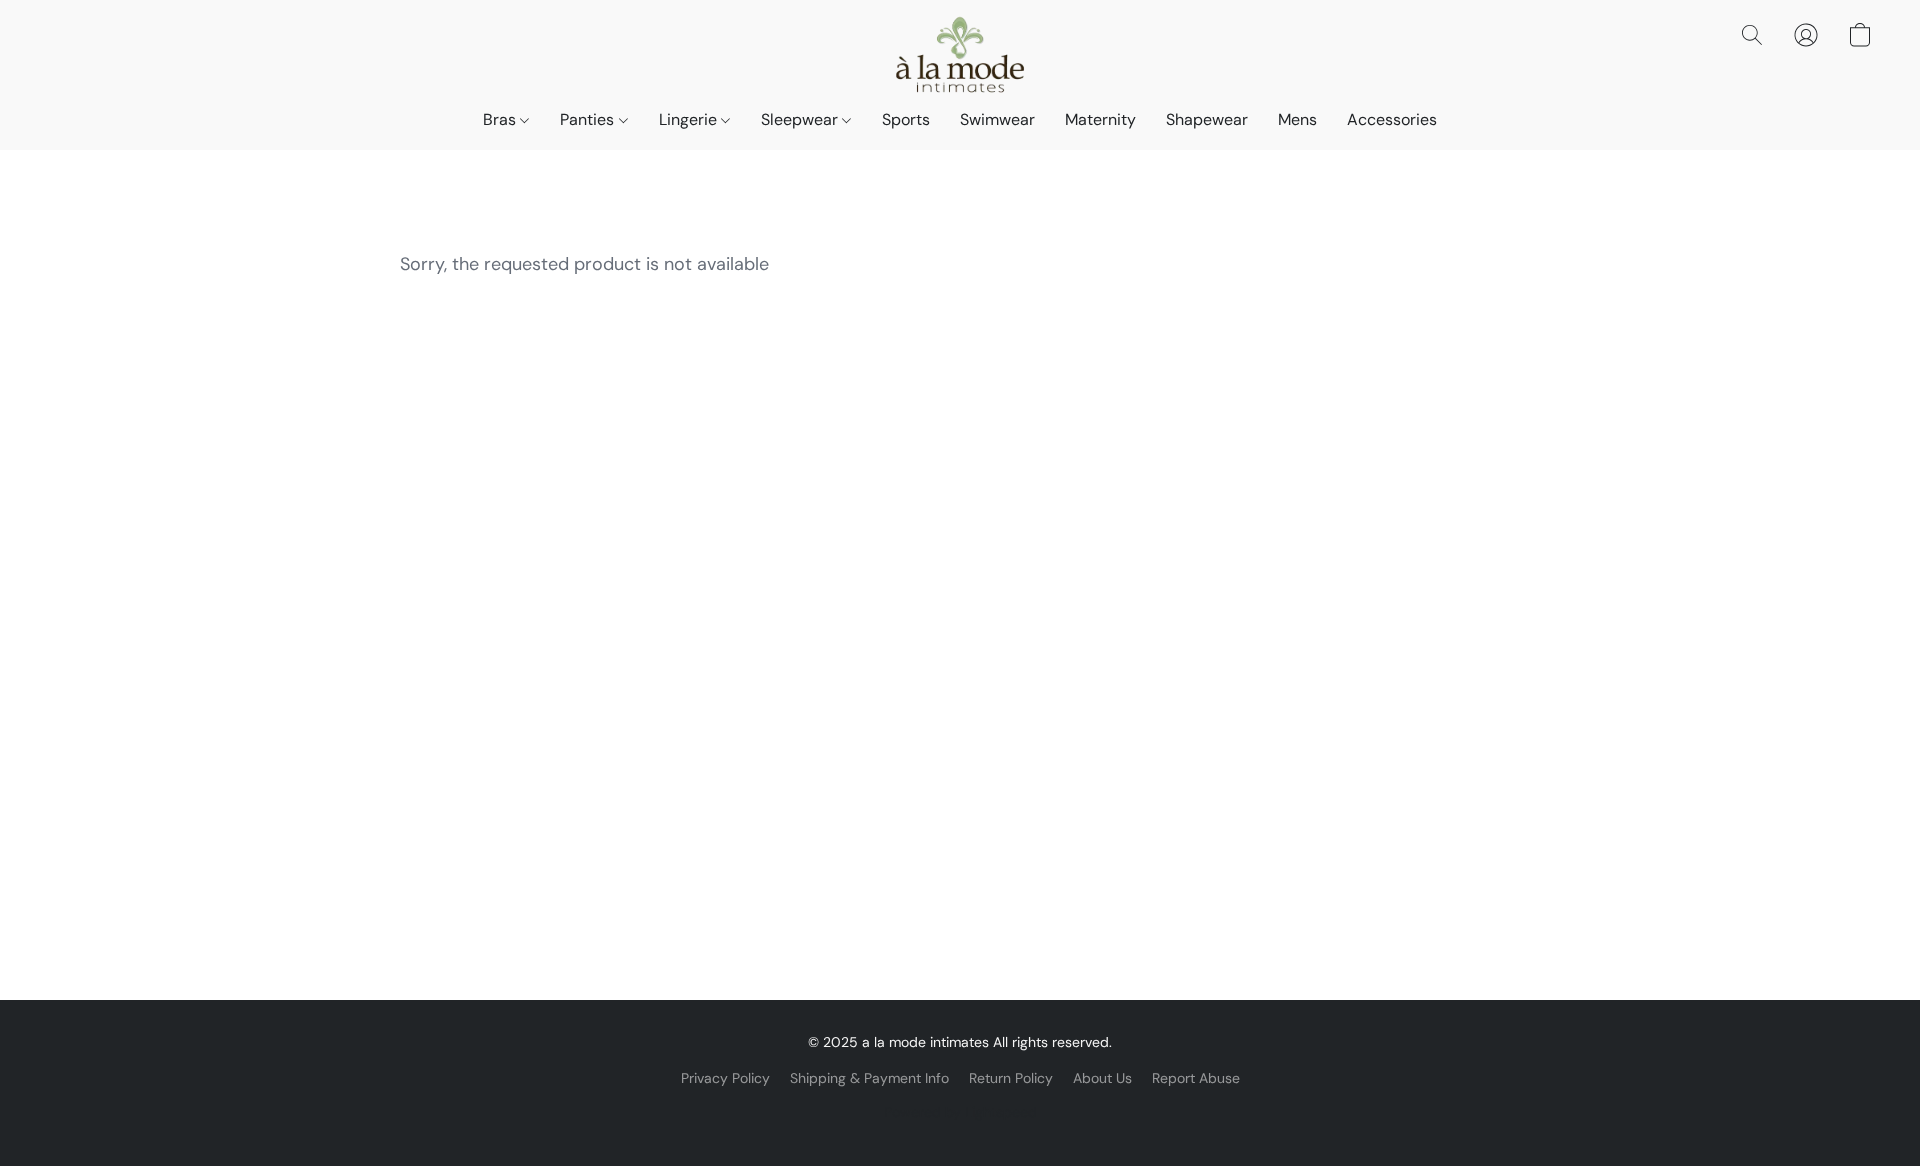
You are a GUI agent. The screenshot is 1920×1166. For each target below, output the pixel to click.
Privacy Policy (725, 1078)
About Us (1102, 1078)
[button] (959, 55)
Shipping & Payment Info (869, 1078)
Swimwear (997, 119)
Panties (589, 119)
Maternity (1100, 119)
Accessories (1392, 119)
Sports (906, 119)
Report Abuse (1196, 1078)
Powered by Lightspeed (960, 1112)
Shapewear (1207, 119)
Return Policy (1011, 1078)
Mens (1297, 119)
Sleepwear (801, 119)
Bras (501, 119)
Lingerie (690, 119)
